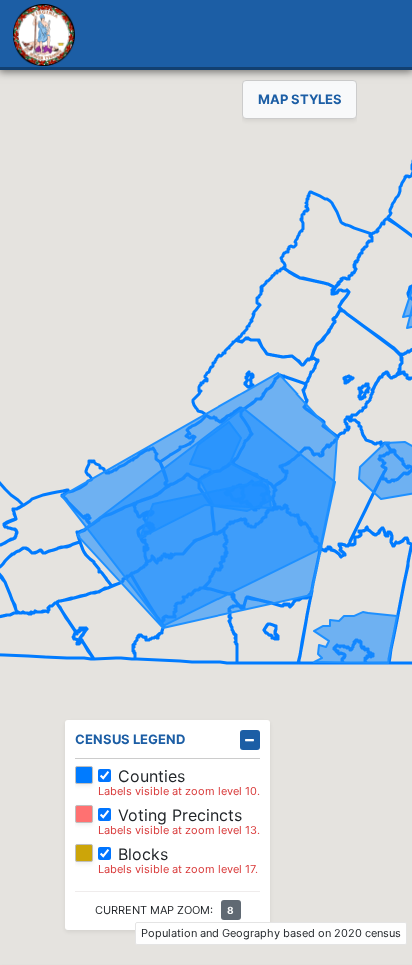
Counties (151, 776)
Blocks (143, 854)
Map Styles (300, 99)
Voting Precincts (180, 815)
